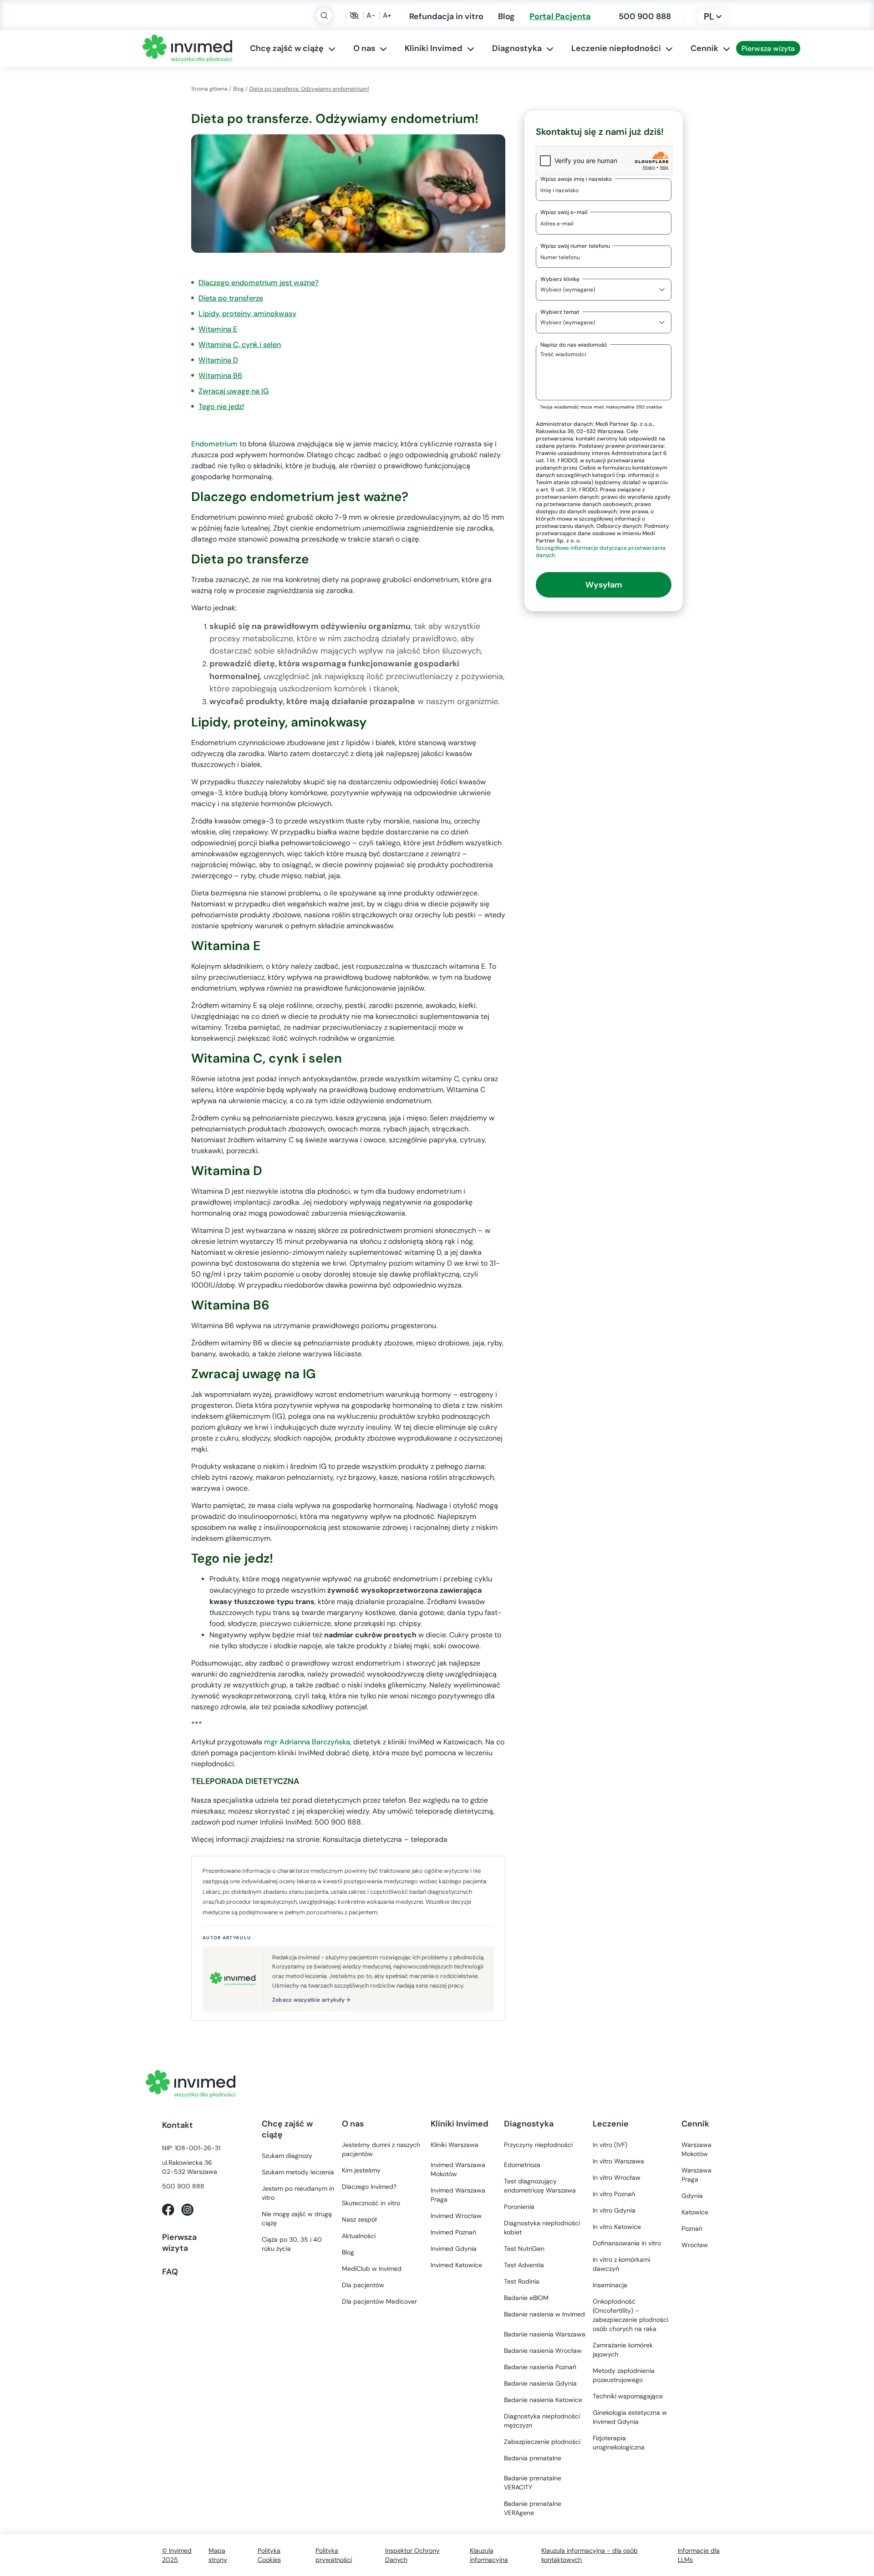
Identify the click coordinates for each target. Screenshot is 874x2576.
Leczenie (611, 2124)
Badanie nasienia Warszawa (545, 2334)
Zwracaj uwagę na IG (234, 391)
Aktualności (359, 2236)
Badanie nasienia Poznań (540, 2367)
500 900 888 (645, 16)
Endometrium (214, 444)
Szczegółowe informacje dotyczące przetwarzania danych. (601, 551)
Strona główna (209, 89)
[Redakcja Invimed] (233, 1979)
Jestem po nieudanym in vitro (298, 2193)
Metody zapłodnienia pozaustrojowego (624, 2375)
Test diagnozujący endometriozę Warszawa (540, 2186)
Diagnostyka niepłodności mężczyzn (542, 2421)
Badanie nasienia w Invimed (544, 2314)
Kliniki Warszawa (455, 2145)
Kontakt (178, 2125)
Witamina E (218, 329)
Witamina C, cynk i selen (240, 345)
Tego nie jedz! (221, 406)
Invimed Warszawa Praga (458, 2195)
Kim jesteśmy (361, 2170)
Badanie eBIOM (526, 2298)
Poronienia (519, 2207)
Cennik (704, 48)
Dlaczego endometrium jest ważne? (259, 283)
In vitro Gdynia (614, 2210)
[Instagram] (187, 2209)
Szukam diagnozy (287, 2156)
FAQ (170, 2272)
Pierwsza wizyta (768, 48)
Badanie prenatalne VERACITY (533, 2483)
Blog (506, 16)
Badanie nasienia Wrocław (543, 2351)
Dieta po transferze (231, 298)
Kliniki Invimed (434, 48)
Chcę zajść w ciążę (287, 48)
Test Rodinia (522, 2281)
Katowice (456, 2265)
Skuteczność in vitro (371, 2203)
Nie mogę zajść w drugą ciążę (297, 2218)
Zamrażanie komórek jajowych (623, 2350)
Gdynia (454, 2249)
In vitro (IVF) (610, 2145)
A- (371, 15)
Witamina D (218, 360)
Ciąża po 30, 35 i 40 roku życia (292, 2244)
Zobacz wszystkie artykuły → (311, 2000)
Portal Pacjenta (560, 16)
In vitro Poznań (614, 2194)
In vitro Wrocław (617, 2177)
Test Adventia (524, 2265)
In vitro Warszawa (618, 2161)
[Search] (324, 15)
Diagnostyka (517, 48)
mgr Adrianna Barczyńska (307, 1742)
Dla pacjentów (363, 2285)
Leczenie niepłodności (616, 48)
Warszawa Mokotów (458, 2169)
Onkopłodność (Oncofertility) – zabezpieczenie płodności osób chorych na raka (630, 2315)
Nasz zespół (359, 2219)
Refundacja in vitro (446, 16)
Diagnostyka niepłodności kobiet (542, 2228)
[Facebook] (168, 2209)
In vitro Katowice (617, 2227)
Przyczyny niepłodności (538, 2145)
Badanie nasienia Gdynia (540, 2383)
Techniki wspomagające (628, 2396)
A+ (387, 15)
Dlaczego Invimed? (369, 2187)
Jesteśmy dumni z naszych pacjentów (381, 2149)
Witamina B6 (220, 376)
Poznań (453, 2232)
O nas (364, 48)
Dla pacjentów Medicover (379, 2301)
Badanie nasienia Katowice (543, 2400)
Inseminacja (610, 2285)
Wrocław (456, 2216)
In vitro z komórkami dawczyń (621, 2264)
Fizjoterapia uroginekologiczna (619, 2443)
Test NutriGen (524, 2249)
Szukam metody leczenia (298, 2172)
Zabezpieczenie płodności (542, 2442)
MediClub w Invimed (372, 2269)
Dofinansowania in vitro (627, 2243)
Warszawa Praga (696, 2175)
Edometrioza (522, 2165)
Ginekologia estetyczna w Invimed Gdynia (630, 2417)
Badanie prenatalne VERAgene (533, 2508)
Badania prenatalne (533, 2458)
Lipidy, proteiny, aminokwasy (247, 314)
